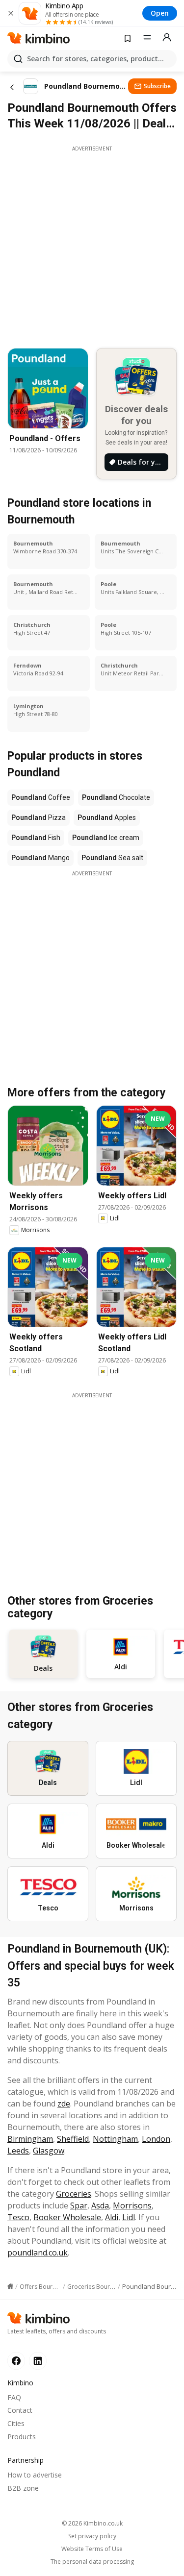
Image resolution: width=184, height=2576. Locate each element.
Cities (16, 2423)
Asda (100, 2205)
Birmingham (30, 2139)
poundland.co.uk (38, 2253)
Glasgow (49, 2151)
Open (160, 13)
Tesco (18, 2217)
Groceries (74, 2194)
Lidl (129, 2217)
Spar (79, 2205)
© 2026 (92, 2523)
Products (22, 2437)
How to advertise (35, 2475)
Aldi (112, 2217)
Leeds (18, 2151)
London (156, 2139)
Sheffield (73, 2139)
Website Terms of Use (92, 2549)
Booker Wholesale (67, 2217)
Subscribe (157, 86)
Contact (20, 2410)
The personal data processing (92, 2562)
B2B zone (23, 2488)
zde (64, 2104)
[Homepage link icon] (10, 2286)
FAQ (14, 2397)
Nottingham (115, 2139)
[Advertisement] (92, 244)
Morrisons (132, 2205)
